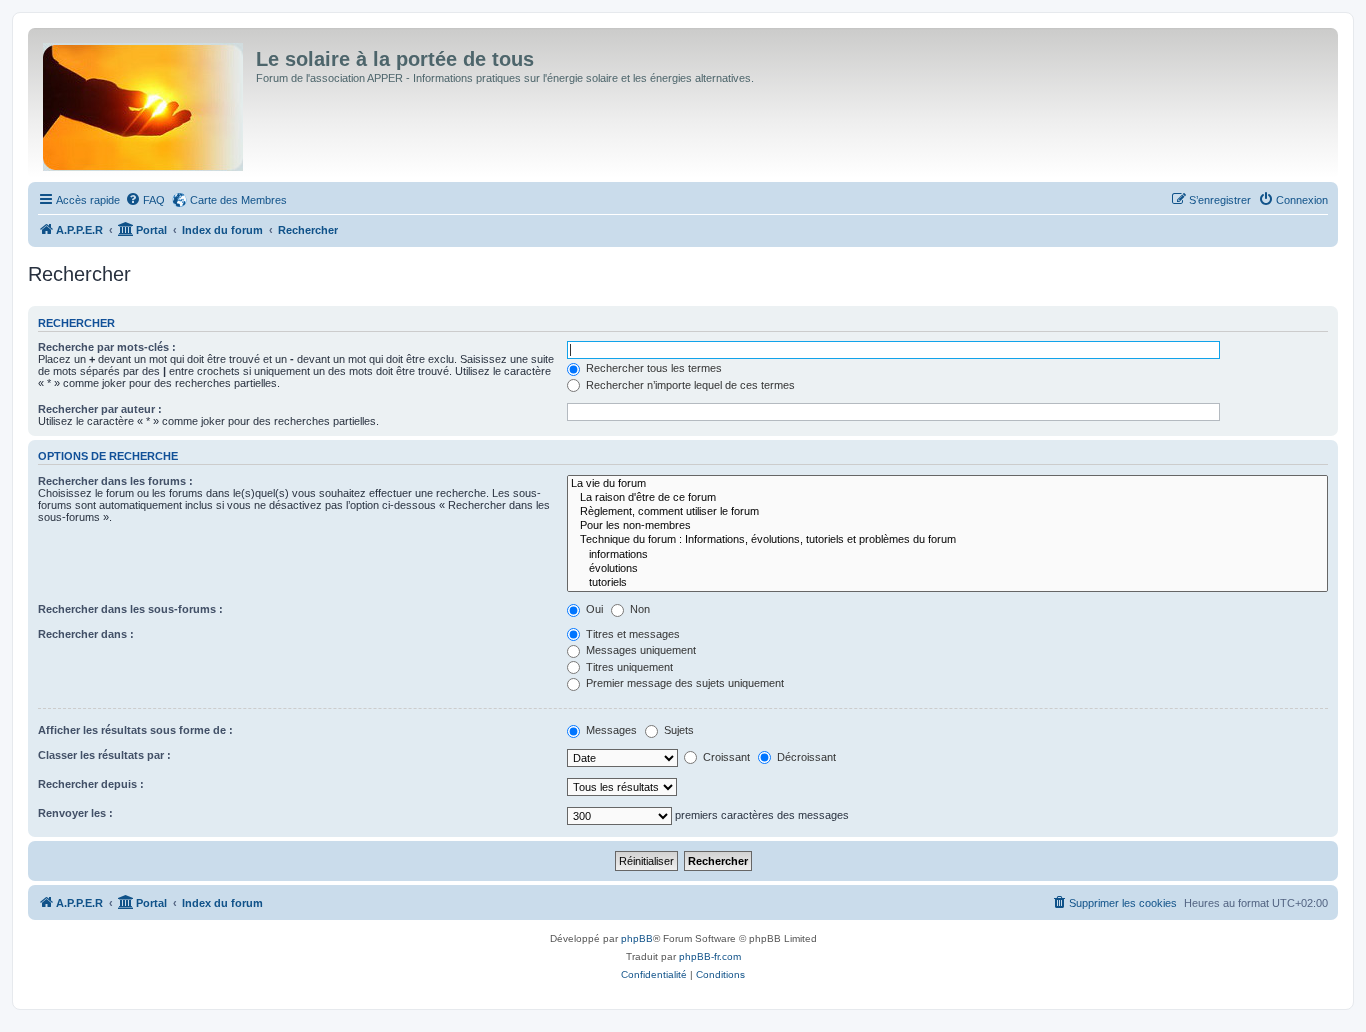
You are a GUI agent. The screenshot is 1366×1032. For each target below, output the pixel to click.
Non (638, 609)
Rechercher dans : (86, 634)
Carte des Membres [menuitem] (238, 200)
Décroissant (805, 757)
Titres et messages (631, 634)
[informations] (947, 555)
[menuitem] (145, 200)
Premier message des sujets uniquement (683, 683)
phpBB (637, 938)
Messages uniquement (639, 650)
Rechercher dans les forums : (115, 481)
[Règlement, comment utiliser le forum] (947, 512)
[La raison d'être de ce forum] (947, 498)
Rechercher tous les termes (652, 368)
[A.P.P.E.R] (144, 103)
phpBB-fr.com (710, 956)
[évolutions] (947, 569)
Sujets (677, 730)
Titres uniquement (628, 667)
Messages (610, 730)
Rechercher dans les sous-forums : (130, 609)
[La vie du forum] (947, 484)
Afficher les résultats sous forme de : (135, 730)
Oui (593, 609)
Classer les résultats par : (104, 755)
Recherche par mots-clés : (107, 347)
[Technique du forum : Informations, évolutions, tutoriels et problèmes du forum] (947, 540)
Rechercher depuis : (91, 784)
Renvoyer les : (75, 813)
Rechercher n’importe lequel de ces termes (689, 385)
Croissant (725, 757)
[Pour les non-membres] (947, 526)
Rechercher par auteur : (100, 409)
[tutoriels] (947, 583)
